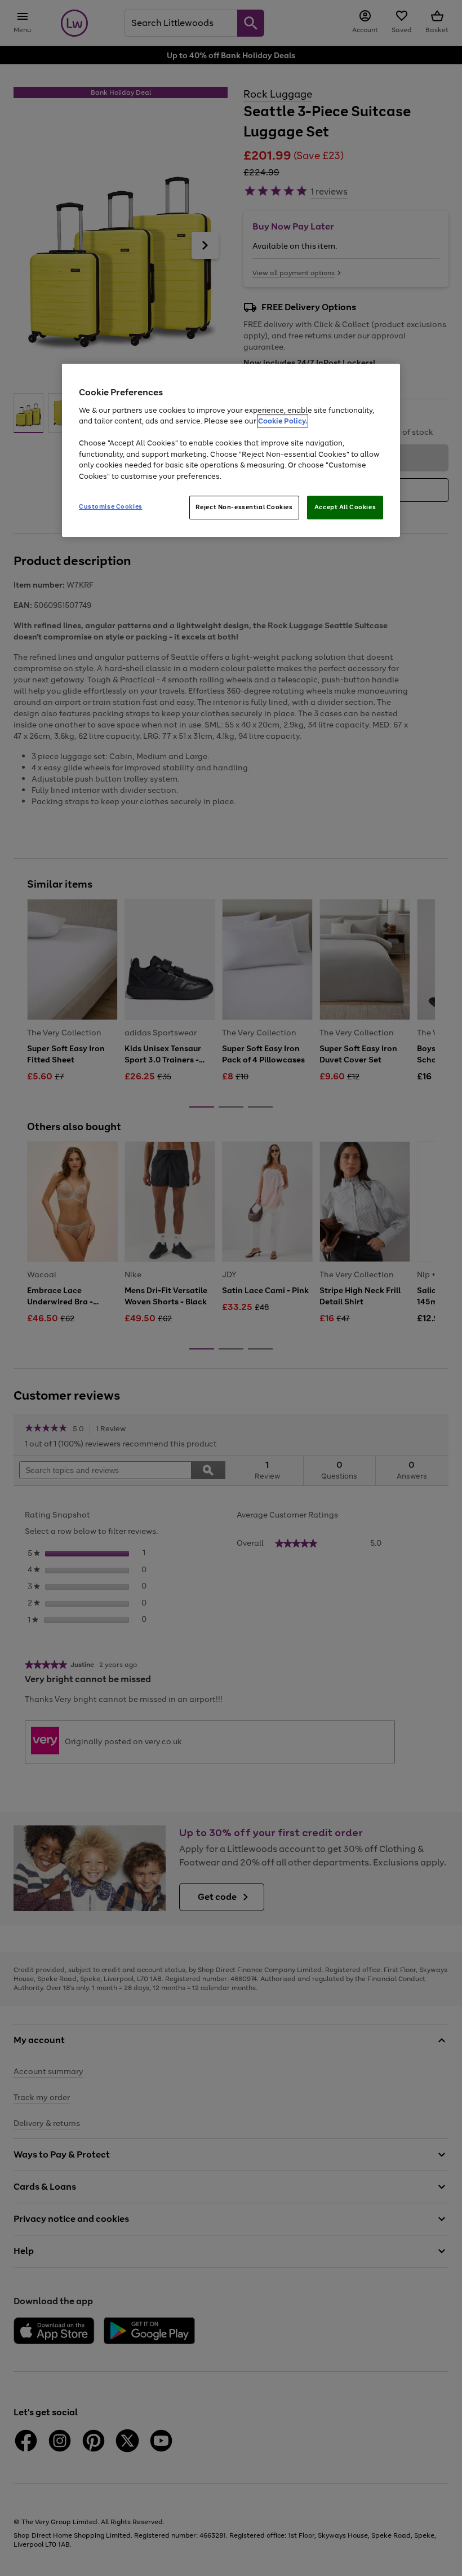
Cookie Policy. (283, 421)
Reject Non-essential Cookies (244, 507)
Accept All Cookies (345, 507)
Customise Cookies (111, 506)
